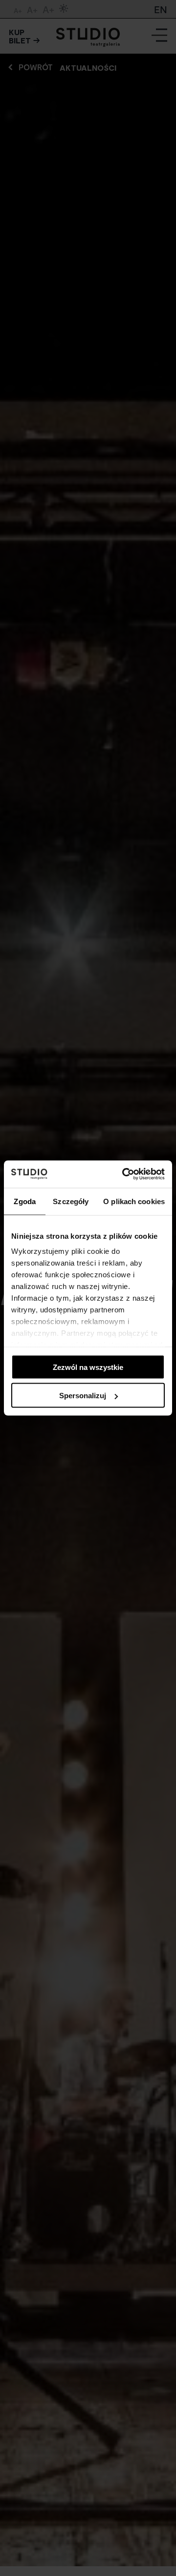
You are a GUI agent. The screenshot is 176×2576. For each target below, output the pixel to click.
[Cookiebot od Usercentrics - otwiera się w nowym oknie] (124, 1174)
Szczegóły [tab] (71, 1201)
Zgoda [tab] (25, 1201)
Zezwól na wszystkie (88, 1367)
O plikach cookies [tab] (134, 1201)
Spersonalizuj (83, 1396)
